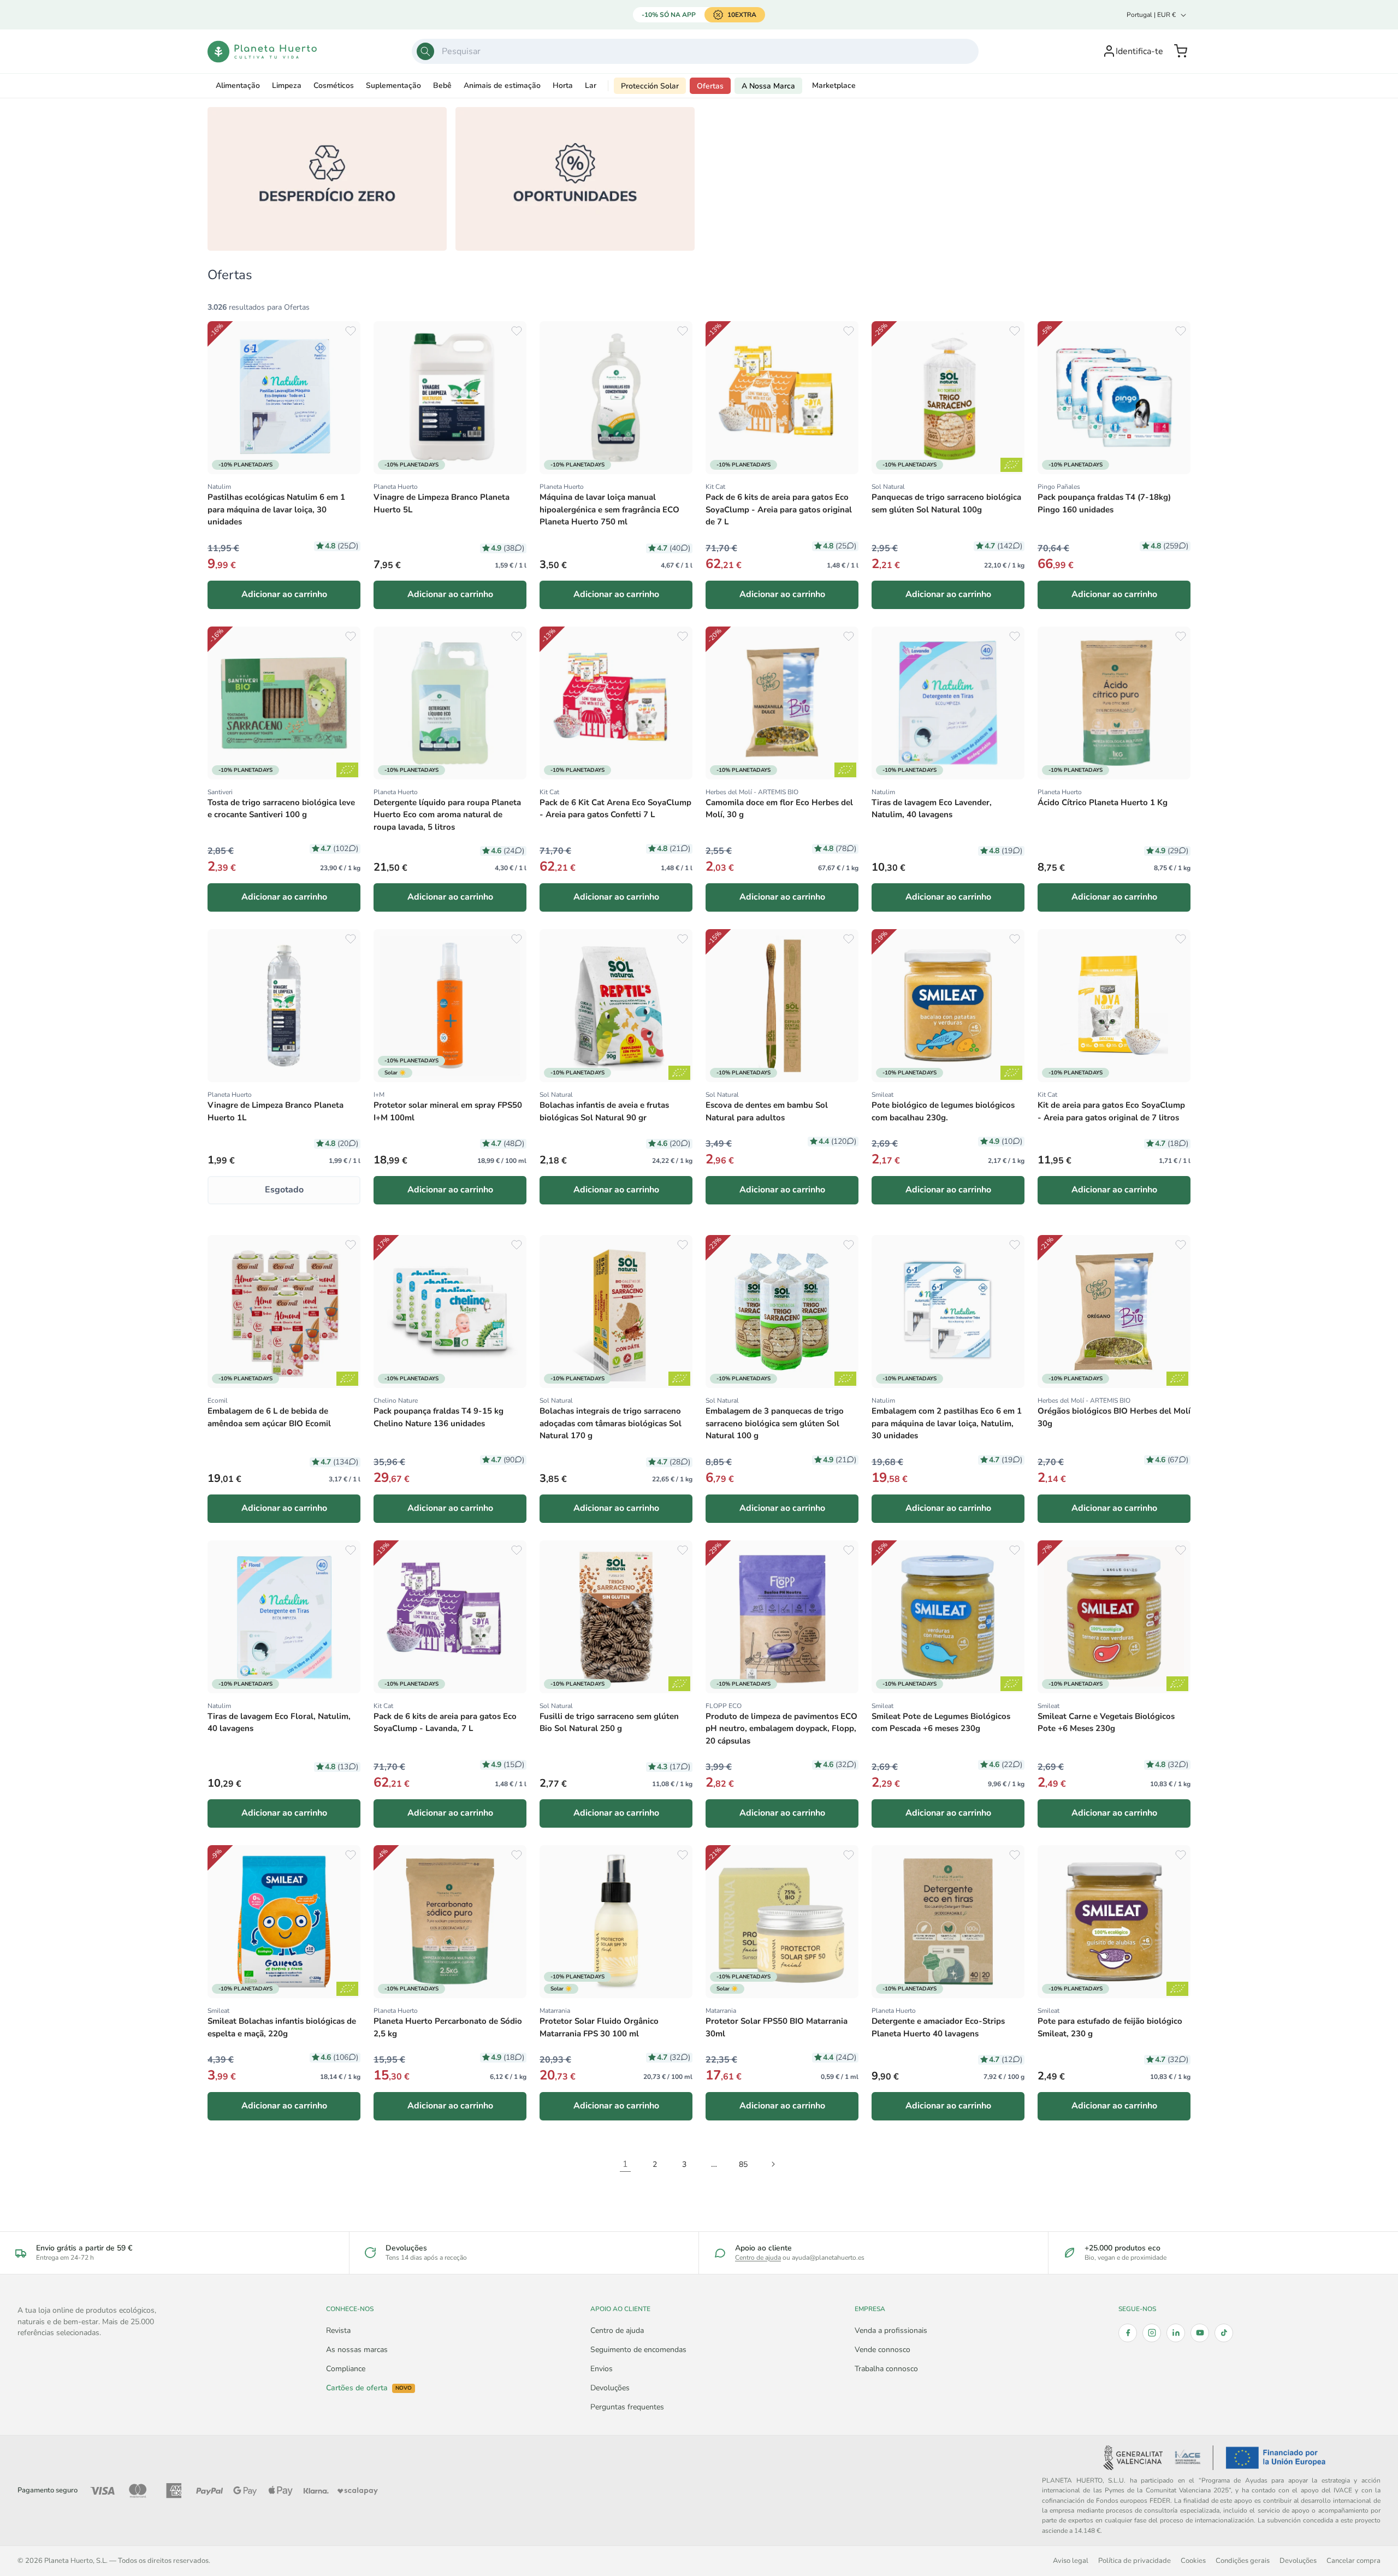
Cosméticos (334, 85)
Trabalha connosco (886, 2369)
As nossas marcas (357, 2350)
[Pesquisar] (425, 51)
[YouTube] (1200, 2333)
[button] (1181, 51)
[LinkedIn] (1176, 2333)
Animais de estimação (502, 85)
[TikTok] (1224, 2333)
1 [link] (625, 2164)
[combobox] (695, 51)
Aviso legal (1071, 2560)
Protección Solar (650, 86)
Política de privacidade (1135, 2560)
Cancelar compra (1353, 2560)
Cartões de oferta (369, 2388)
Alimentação (238, 85)
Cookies (1193, 2560)
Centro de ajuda (758, 2258)
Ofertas (710, 86)
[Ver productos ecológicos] (1011, 465)
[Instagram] (1152, 2333)
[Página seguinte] (773, 2164)
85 (743, 2164)
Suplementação (393, 85)
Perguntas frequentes (627, 2407)
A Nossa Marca (768, 86)
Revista (338, 2330)
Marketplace (834, 85)
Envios (602, 2369)
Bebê (442, 85)
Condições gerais (1243, 2560)
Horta (563, 85)
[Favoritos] (351, 331)
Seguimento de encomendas (638, 2350)
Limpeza (287, 85)
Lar (591, 85)
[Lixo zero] (327, 179)
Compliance (346, 2369)
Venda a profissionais (891, 2330)
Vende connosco (882, 2350)
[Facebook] (1128, 2333)
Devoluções (610, 2388)
